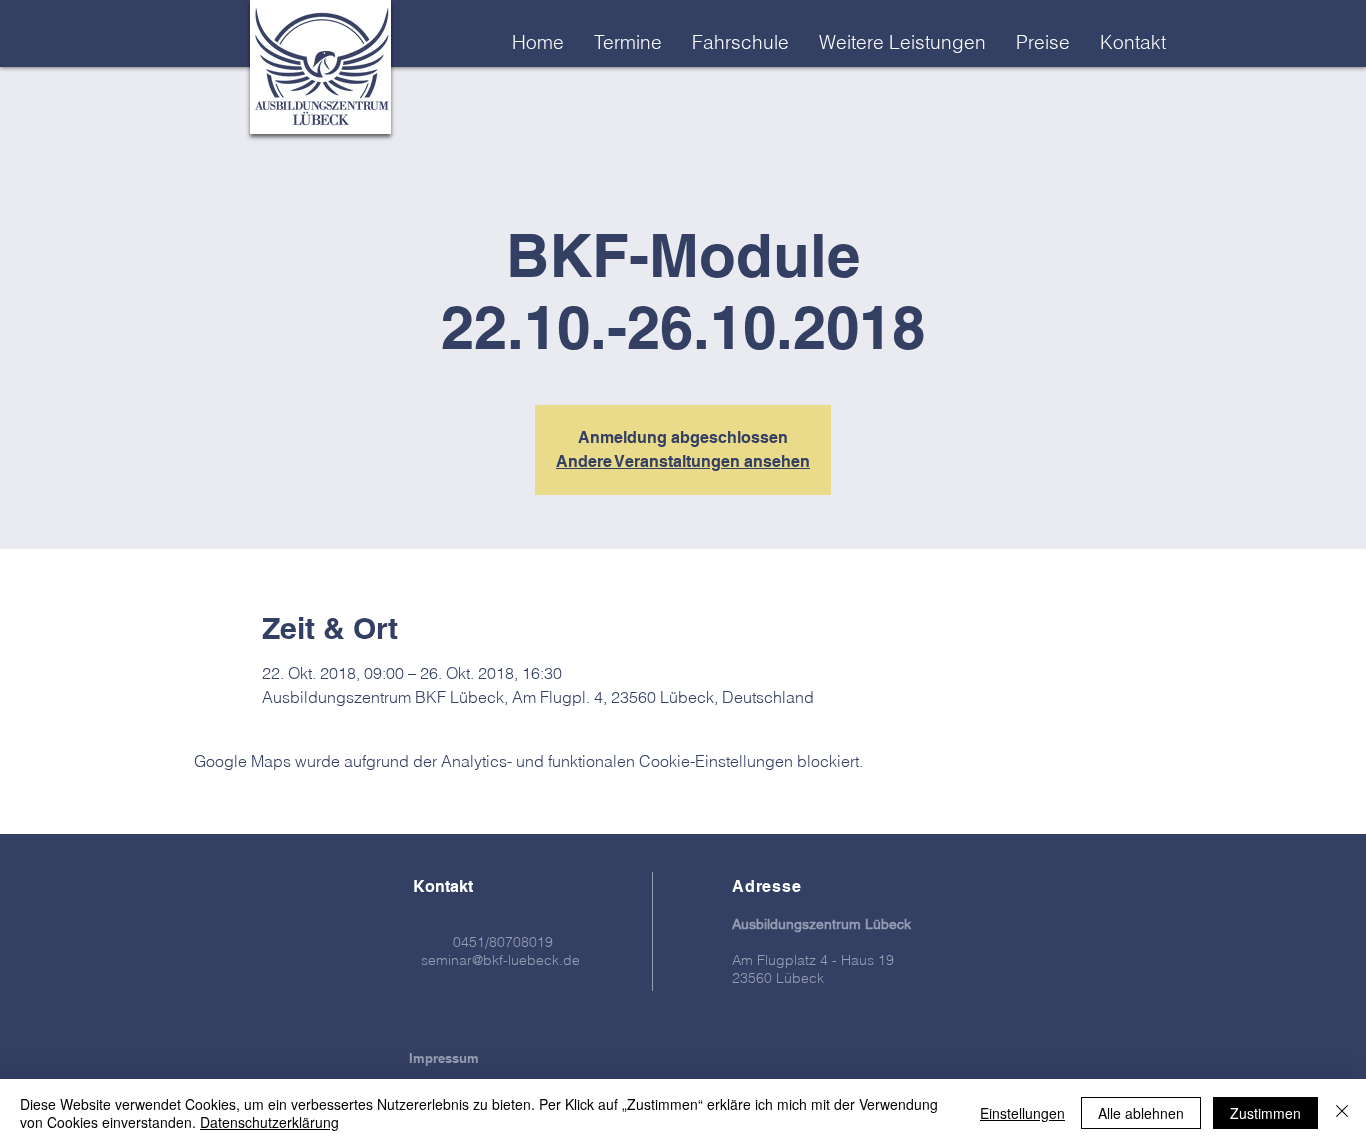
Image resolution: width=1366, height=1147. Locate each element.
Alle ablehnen (1141, 1113)
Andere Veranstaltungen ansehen (683, 461)
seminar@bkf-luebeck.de (500, 960)
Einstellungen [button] (1022, 1113)
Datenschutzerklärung (269, 1122)
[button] (902, 42)
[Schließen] (1342, 1113)
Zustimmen (1265, 1113)
